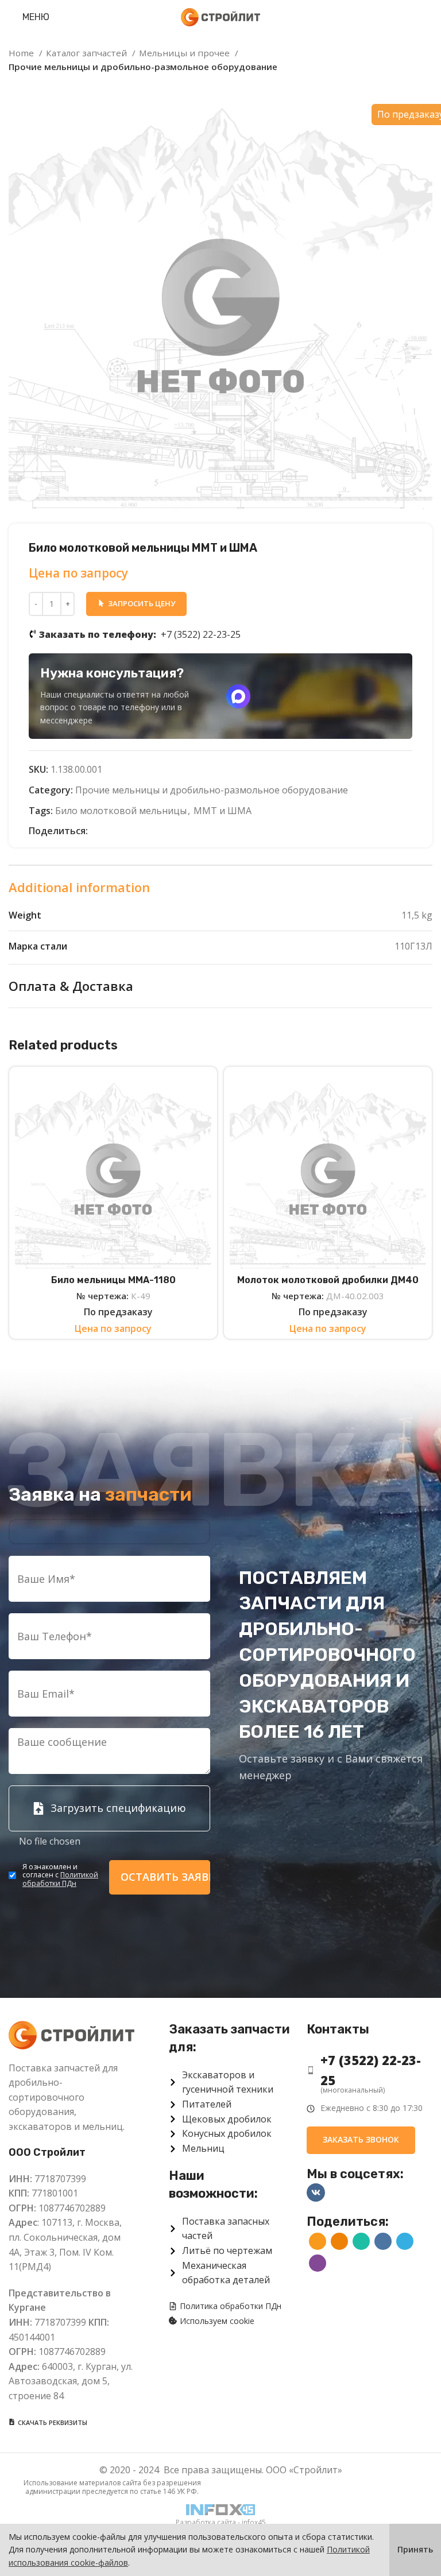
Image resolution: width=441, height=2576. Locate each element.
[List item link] (370, 2070)
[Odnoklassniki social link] (111, 831)
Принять (415, 2549)
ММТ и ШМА (223, 811)
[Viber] (163, 831)
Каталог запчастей (88, 53)
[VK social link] (137, 831)
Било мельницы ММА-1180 (113, 1280)
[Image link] (71, 2034)
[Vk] (316, 2192)
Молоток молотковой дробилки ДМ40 (328, 1280)
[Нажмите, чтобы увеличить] (29, 489)
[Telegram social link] (150, 831)
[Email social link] (97, 831)
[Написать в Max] (238, 696)
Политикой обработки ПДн (60, 1879)
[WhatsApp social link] (124, 831)
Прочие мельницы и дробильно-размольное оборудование (143, 67)
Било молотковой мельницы (121, 811)
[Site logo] (220, 16)
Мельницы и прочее (185, 53)
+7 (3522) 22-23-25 (140, 634)
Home (22, 53)
